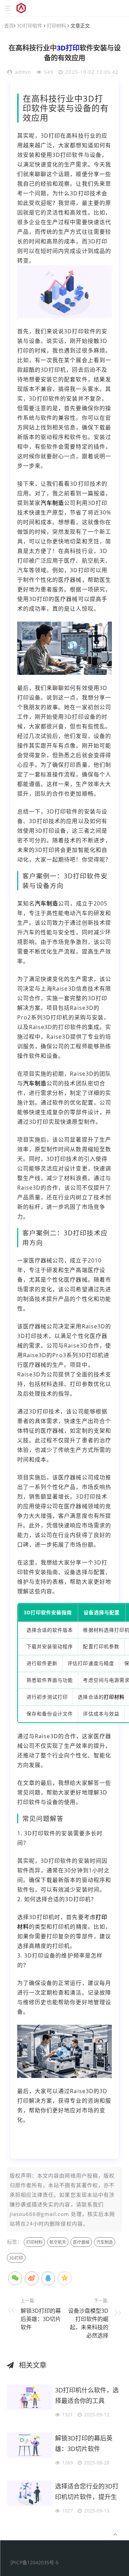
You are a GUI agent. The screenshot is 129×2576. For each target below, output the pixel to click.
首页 (9, 26)
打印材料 (56, 26)
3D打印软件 (30, 26)
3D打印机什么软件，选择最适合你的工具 (87, 2395)
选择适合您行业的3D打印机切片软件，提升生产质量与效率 (87, 2493)
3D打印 (68, 48)
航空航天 (58, 2242)
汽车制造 (52, 503)
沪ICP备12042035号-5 (34, 2562)
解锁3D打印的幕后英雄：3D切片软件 (41, 2319)
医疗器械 (81, 2242)
